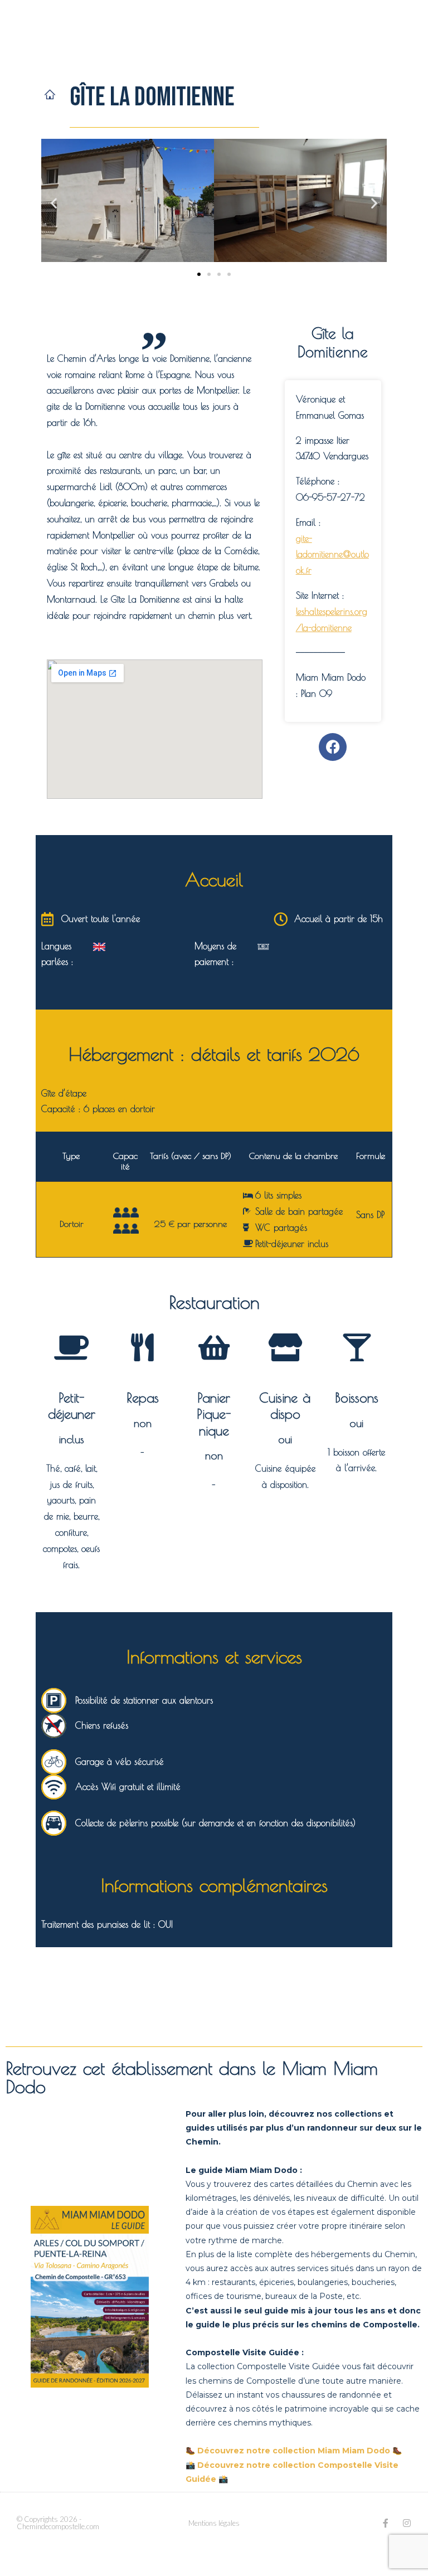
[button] (54, 203)
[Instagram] (407, 2523)
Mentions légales (214, 2523)
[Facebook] (333, 747)
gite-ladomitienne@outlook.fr (332, 555)
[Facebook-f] (386, 2523)
